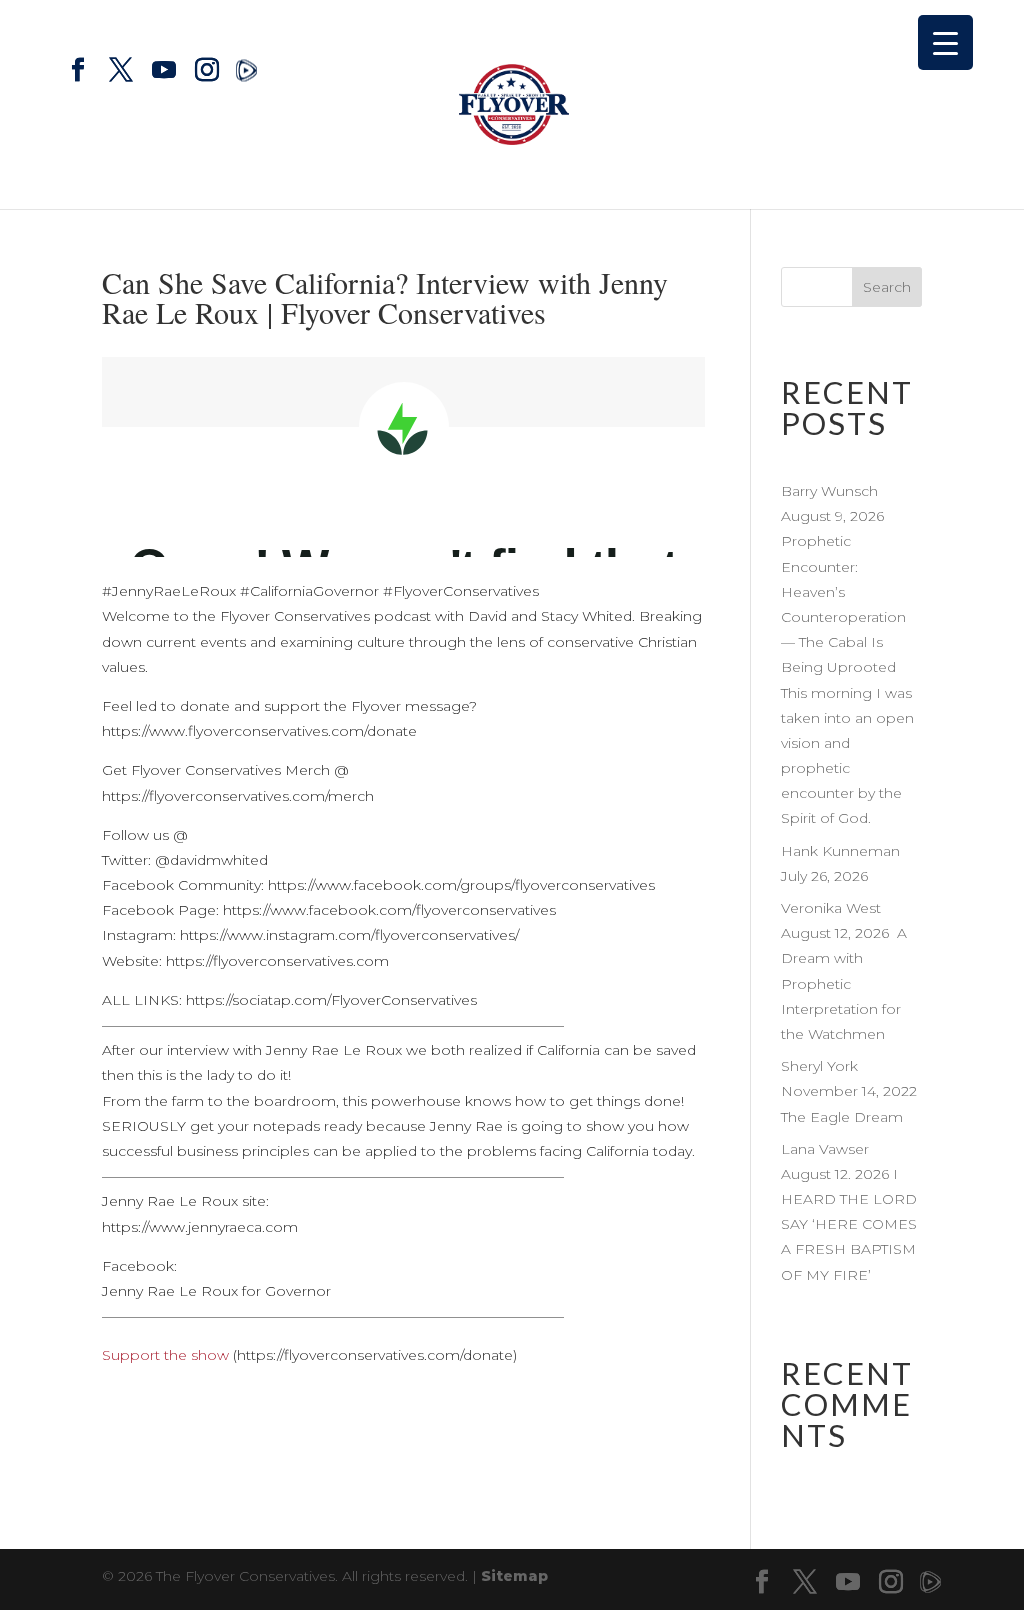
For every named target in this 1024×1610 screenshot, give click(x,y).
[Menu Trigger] (945, 42)
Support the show (165, 1355)
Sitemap (514, 1576)
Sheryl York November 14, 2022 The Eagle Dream (849, 1091)
